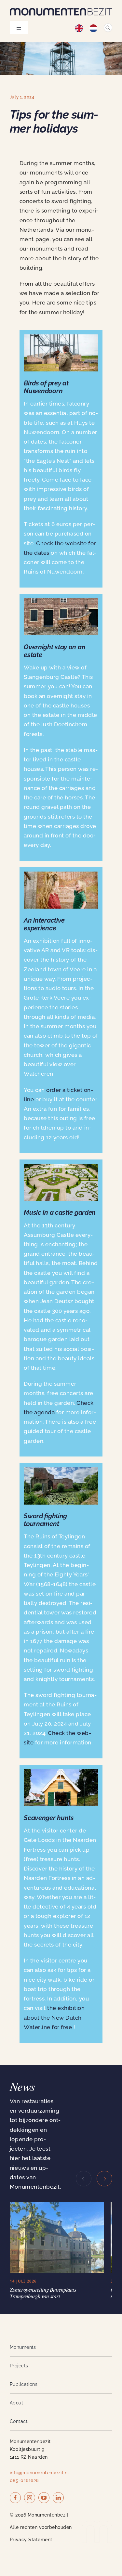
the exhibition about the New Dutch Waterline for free (54, 2017)
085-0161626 (24, 2464)
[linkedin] (58, 2481)
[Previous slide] (84, 2179)
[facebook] (15, 2481)
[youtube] (44, 2481)
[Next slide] (104, 2179)
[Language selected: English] (89, 28)
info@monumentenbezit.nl (39, 2456)
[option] (95, 28)
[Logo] (61, 10)
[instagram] (30, 2481)
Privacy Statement (31, 2523)
